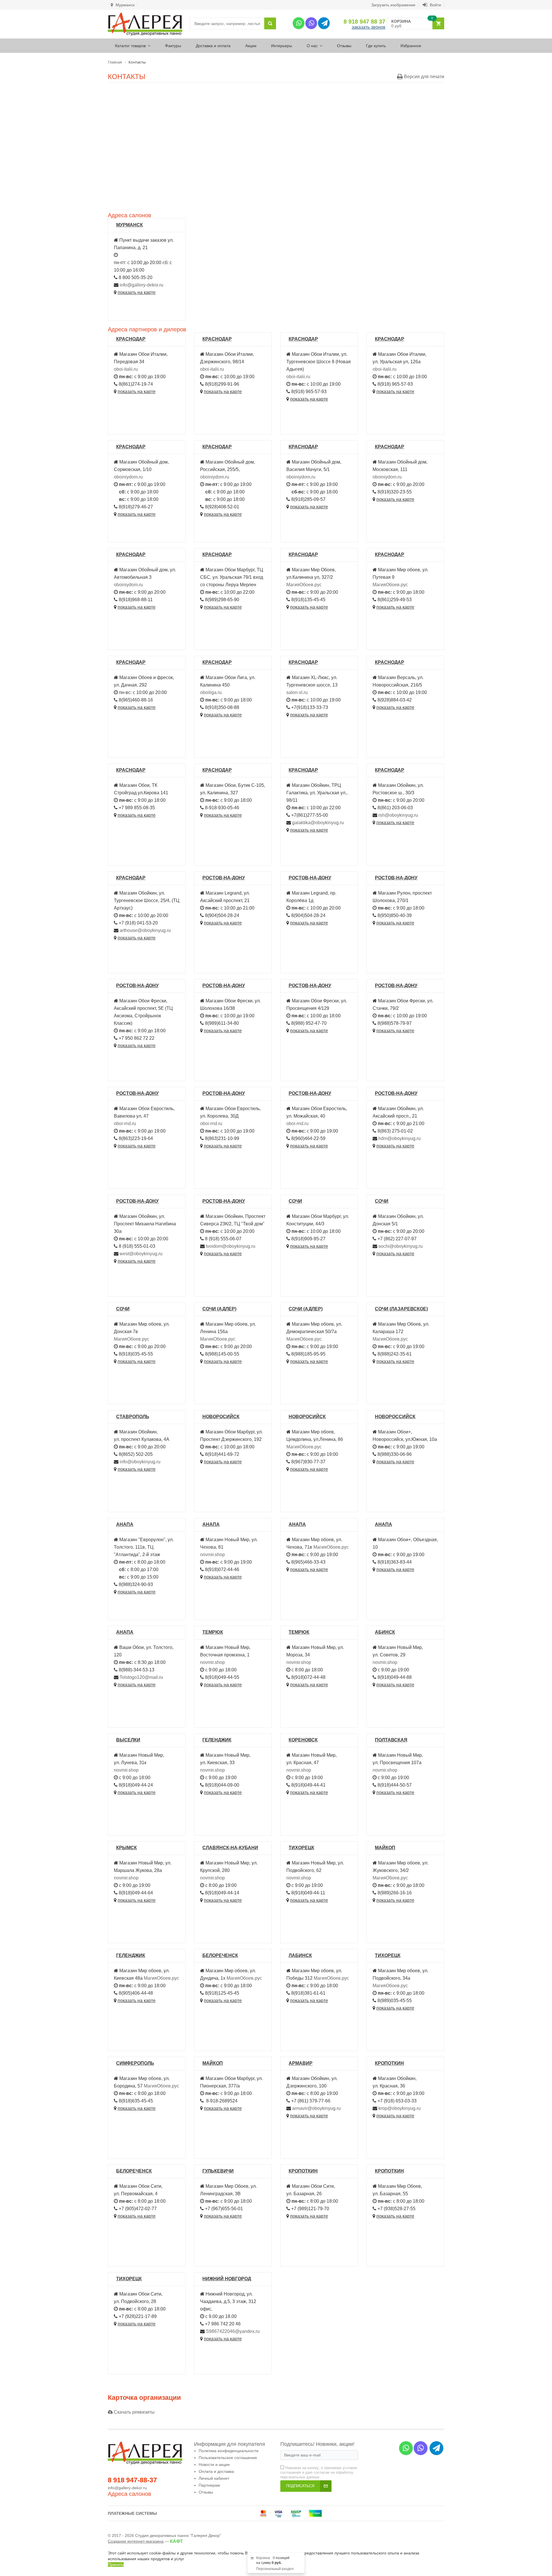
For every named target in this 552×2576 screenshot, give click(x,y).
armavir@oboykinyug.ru (316, 2108)
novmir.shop (212, 1555)
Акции (251, 46)
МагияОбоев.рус (304, 585)
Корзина (263, 2558)
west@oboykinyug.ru (141, 1254)
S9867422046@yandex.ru (233, 2331)
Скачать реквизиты (134, 2412)
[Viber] (311, 23)
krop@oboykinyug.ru (399, 2108)
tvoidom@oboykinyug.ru (231, 1246)
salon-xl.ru (297, 692)
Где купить (376, 46)
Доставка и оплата (213, 46)
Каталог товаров (130, 46)
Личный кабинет (214, 2478)
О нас (312, 46)
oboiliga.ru (211, 692)
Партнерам (209, 2485)
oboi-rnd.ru (125, 1123)
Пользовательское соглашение (228, 2458)
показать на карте (137, 292)
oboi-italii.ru (126, 369)
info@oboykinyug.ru (140, 1462)
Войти (435, 5)
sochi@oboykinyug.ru (400, 1246)
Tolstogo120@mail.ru (141, 1677)
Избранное (411, 46)
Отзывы (344, 46)
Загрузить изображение (393, 5)
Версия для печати (423, 77)
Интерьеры (282, 46)
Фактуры (173, 46)
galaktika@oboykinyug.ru (318, 823)
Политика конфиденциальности (229, 2451)
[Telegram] (324, 23)
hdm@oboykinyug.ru (399, 1138)
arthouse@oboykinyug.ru (145, 930)
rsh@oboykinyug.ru (398, 815)
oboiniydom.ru (128, 477)
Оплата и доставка (216, 2471)
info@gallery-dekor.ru (141, 285)
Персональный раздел (275, 2569)
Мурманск (124, 5)
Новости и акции (214, 2464)
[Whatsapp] (299, 23)
